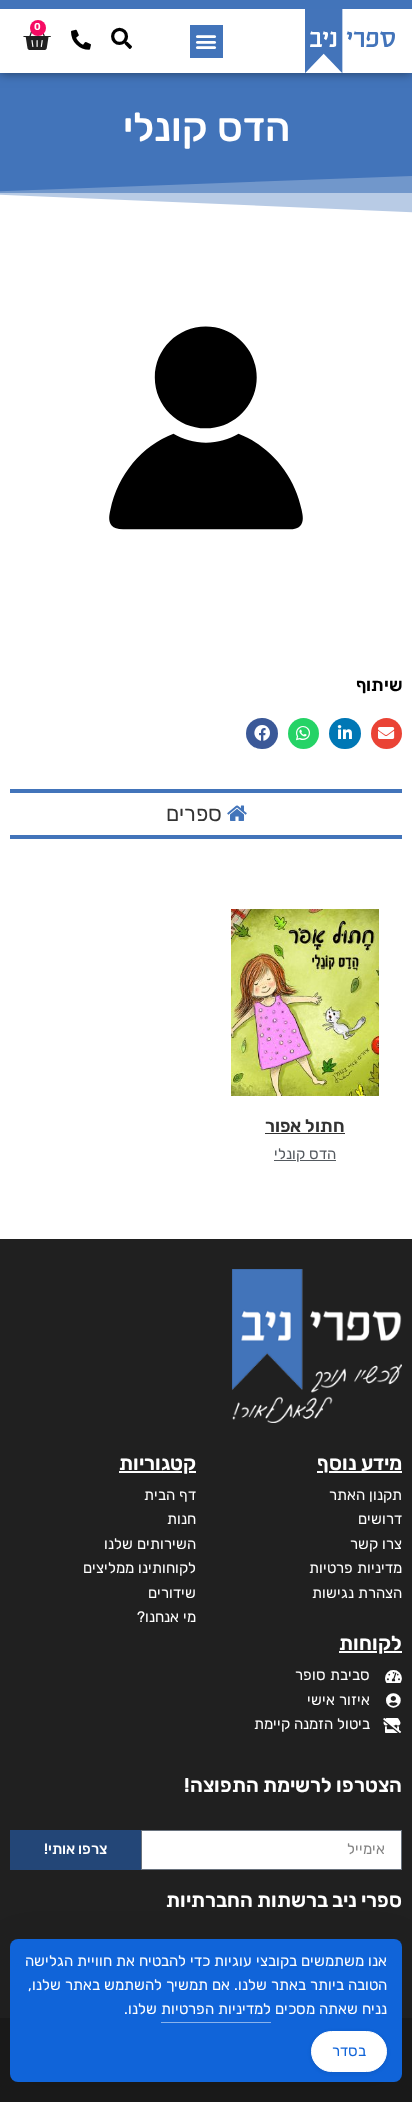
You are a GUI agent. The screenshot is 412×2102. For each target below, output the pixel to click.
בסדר (349, 2051)
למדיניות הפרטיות (216, 2009)
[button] (206, 41)
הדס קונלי (305, 1154)
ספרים (196, 813)
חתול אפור (305, 1126)
